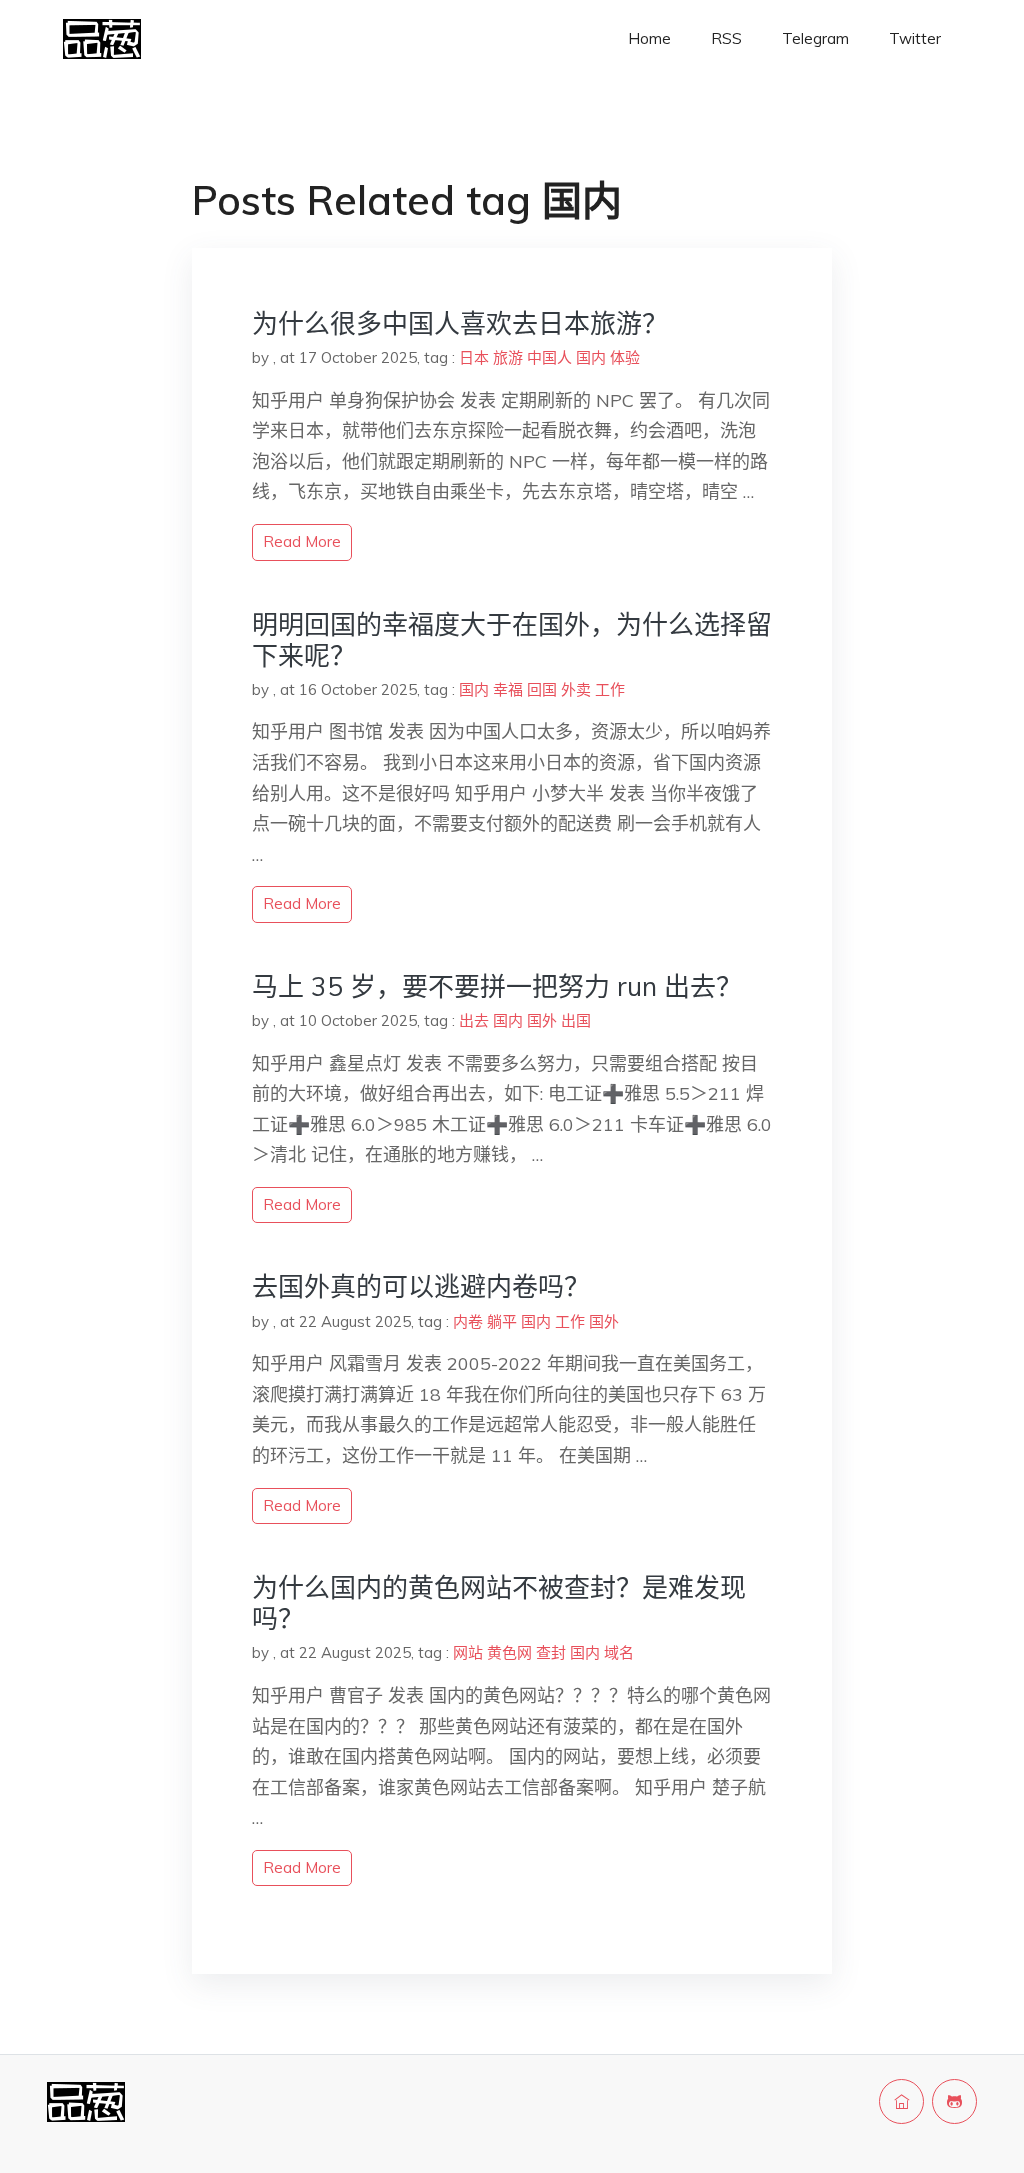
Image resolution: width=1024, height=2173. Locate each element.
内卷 (468, 1321)
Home (649, 38)
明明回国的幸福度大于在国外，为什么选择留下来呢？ (512, 640)
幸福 (508, 689)
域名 (619, 1652)
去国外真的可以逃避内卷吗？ (421, 1286)
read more (302, 541)
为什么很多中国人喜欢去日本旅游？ (460, 323)
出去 (474, 1020)
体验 (625, 357)
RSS (726, 38)
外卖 (576, 689)
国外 (542, 1020)
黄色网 (509, 1652)
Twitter (915, 38)
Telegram (815, 38)
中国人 (549, 357)
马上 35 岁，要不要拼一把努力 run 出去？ (497, 986)
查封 (551, 1652)
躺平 (502, 1321)
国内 (591, 357)
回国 (542, 689)
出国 (576, 1020)
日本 (474, 357)
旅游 (508, 357)
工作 (610, 689)
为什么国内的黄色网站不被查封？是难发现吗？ (499, 1603)
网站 (468, 1652)
